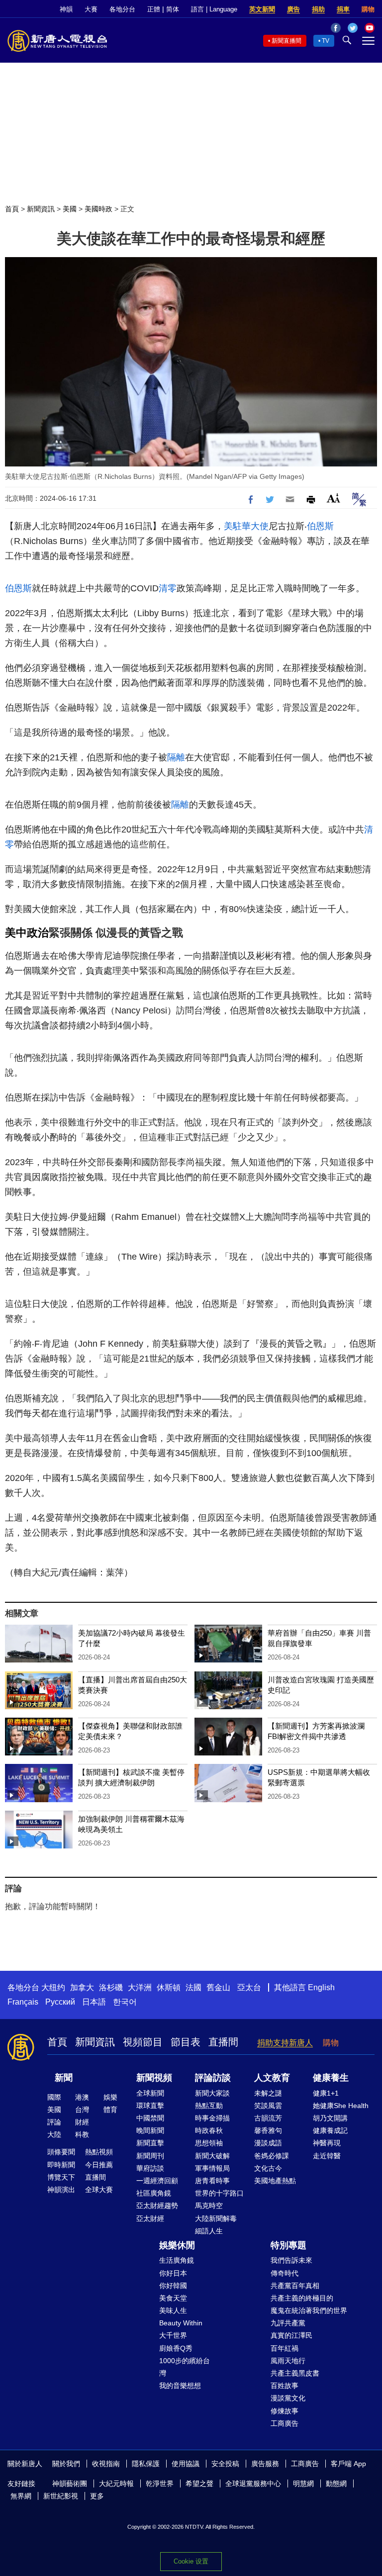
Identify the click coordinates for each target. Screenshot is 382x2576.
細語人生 (209, 2231)
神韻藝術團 (70, 2484)
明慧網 (303, 2484)
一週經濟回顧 (157, 2181)
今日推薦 (99, 2165)
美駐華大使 (246, 526)
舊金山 (218, 1987)
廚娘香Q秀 (176, 2348)
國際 (54, 2097)
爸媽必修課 (272, 2156)
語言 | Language (214, 9)
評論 (54, 2122)
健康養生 (331, 2078)
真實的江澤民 (291, 2335)
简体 (173, 9)
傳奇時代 (285, 2273)
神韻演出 (61, 2190)
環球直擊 (150, 2106)
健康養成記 (330, 2130)
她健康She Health (341, 2106)
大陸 (54, 2134)
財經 (82, 2122)
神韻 (66, 9)
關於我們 (66, 2464)
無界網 (21, 2496)
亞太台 (249, 1987)
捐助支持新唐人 (285, 2043)
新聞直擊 (150, 2143)
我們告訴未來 (291, 2260)
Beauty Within (181, 2323)
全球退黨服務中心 (253, 2484)
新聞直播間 (286, 41)
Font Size (334, 498)
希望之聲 (199, 2484)
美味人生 (173, 2310)
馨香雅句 (268, 2130)
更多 (97, 2496)
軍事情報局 (212, 2168)
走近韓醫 (327, 2156)
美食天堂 (173, 2298)
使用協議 (186, 2464)
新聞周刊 (150, 2156)
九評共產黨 (288, 2323)
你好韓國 (173, 2286)
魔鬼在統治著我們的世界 (309, 2310)
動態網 (336, 2484)
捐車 (343, 9)
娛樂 (110, 2097)
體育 (110, 2110)
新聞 (64, 2078)
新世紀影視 (61, 2496)
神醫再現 (327, 2143)
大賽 (91, 9)
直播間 (223, 2042)
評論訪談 (213, 2078)
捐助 (318, 9)
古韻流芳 (268, 2118)
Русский (60, 2002)
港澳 (82, 2097)
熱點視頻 (99, 2152)
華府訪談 (150, 2168)
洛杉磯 (111, 1987)
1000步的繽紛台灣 (185, 2367)
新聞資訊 (41, 209)
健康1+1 (326, 2093)
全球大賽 (99, 2190)
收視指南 (106, 2464)
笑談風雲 (268, 2106)
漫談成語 (268, 2143)
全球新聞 (150, 2093)
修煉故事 (285, 2411)
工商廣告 (285, 2423)
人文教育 (272, 2078)
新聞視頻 (154, 2078)
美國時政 (98, 209)
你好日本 (173, 2273)
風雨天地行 (288, 2361)
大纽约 (53, 1987)
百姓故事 (285, 2386)
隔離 (176, 757)
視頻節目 (143, 2042)
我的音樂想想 (180, 2386)
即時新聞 (61, 2165)
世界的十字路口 (219, 2193)
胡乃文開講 (330, 2118)
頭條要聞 (61, 2152)
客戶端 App (348, 2464)
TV (326, 41)
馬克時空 (209, 2206)
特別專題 (288, 2245)
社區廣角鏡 (154, 2193)
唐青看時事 (212, 2181)
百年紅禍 (285, 2348)
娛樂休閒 (177, 2245)
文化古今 (268, 2168)
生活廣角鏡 (177, 2260)
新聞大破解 (212, 2156)
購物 (368, 9)
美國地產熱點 (275, 2181)
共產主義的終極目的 (302, 2298)
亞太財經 (150, 2218)
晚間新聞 (150, 2130)
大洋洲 (140, 1987)
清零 (168, 588)
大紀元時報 (116, 2484)
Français (23, 2002)
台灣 (82, 2110)
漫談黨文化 (288, 2398)
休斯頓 (169, 1987)
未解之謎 (268, 2093)
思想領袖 (209, 2143)
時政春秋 (209, 2130)
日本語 (94, 2002)
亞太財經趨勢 (157, 2206)
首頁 (12, 209)
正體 (154, 9)
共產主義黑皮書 (295, 2373)
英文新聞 (262, 9)
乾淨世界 (160, 2484)
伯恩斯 (320, 526)
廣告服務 (265, 2464)
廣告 (293, 9)
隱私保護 (146, 2464)
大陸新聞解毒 (216, 2218)
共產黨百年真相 (295, 2286)
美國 (70, 209)
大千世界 (173, 2335)
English (321, 1987)
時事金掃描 (212, 2118)
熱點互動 (209, 2106)
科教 (82, 2134)
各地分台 (122, 9)
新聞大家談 (212, 2093)
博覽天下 (61, 2177)
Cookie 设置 (191, 2561)
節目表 (186, 2042)
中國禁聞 (150, 2118)
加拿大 (82, 1987)
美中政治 (27, 933)
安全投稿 (225, 2464)
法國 (193, 1987)
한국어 (125, 2002)
